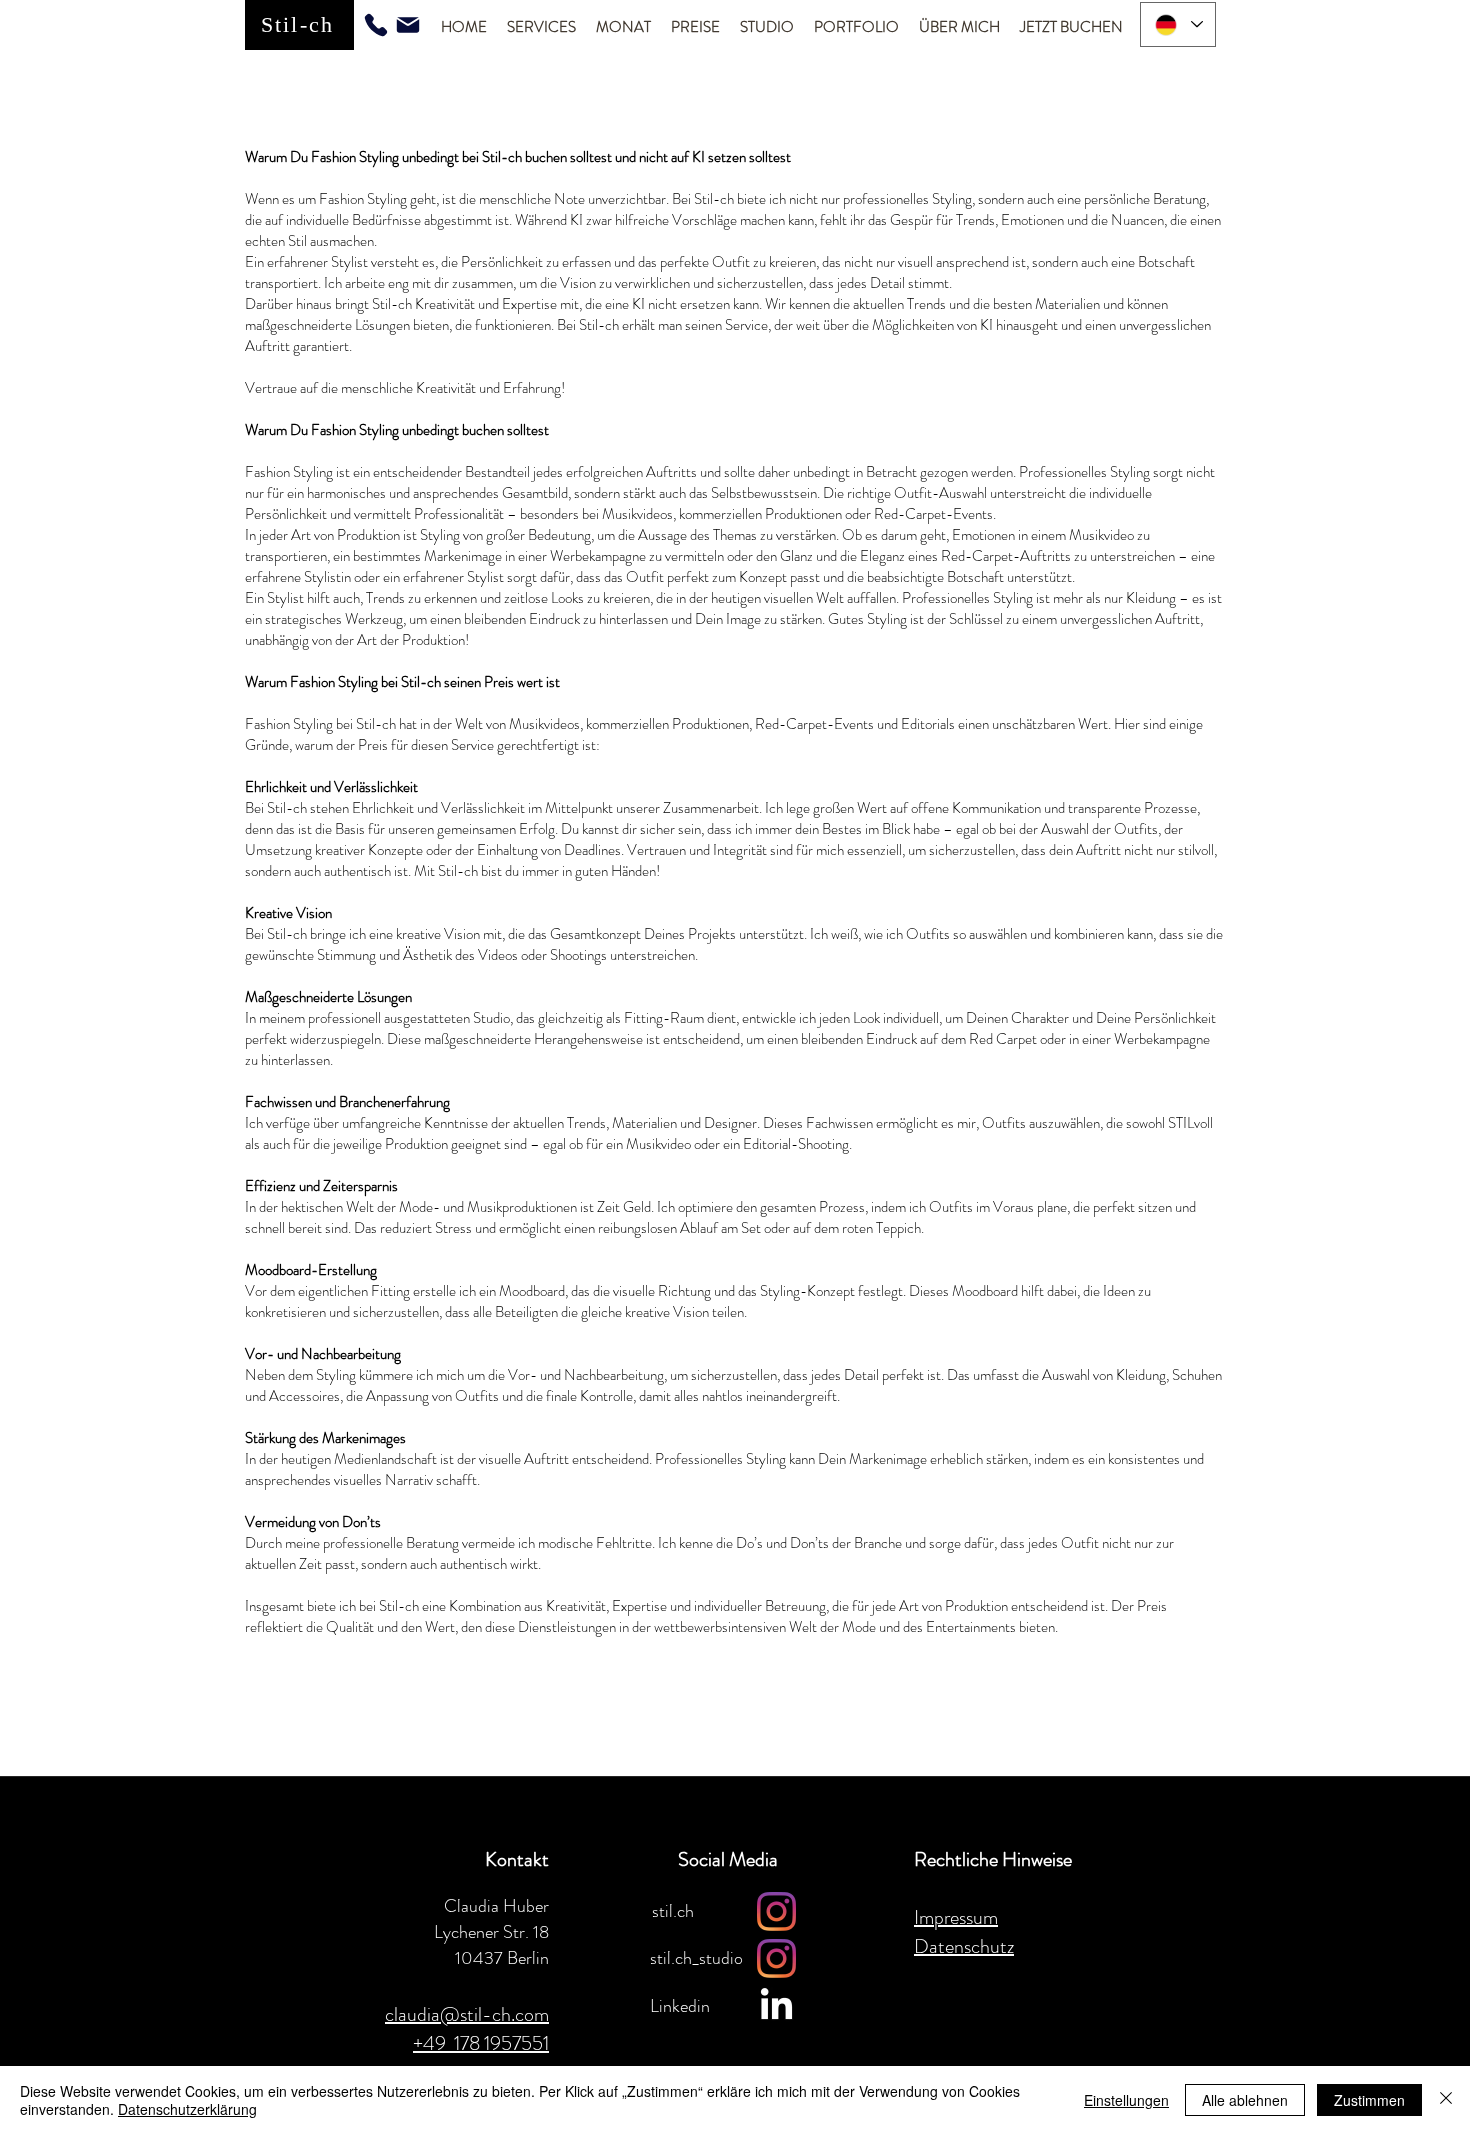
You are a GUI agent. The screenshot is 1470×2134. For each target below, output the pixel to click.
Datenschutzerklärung (187, 2109)
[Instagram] (776, 1911)
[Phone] (376, 25)
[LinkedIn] (776, 2006)
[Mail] (408, 25)
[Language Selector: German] (1178, 24)
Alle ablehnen (1245, 2100)
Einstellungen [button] (1126, 2100)
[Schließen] (1446, 2100)
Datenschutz (964, 1946)
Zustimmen (1369, 2100)
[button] (541, 27)
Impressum (956, 1917)
